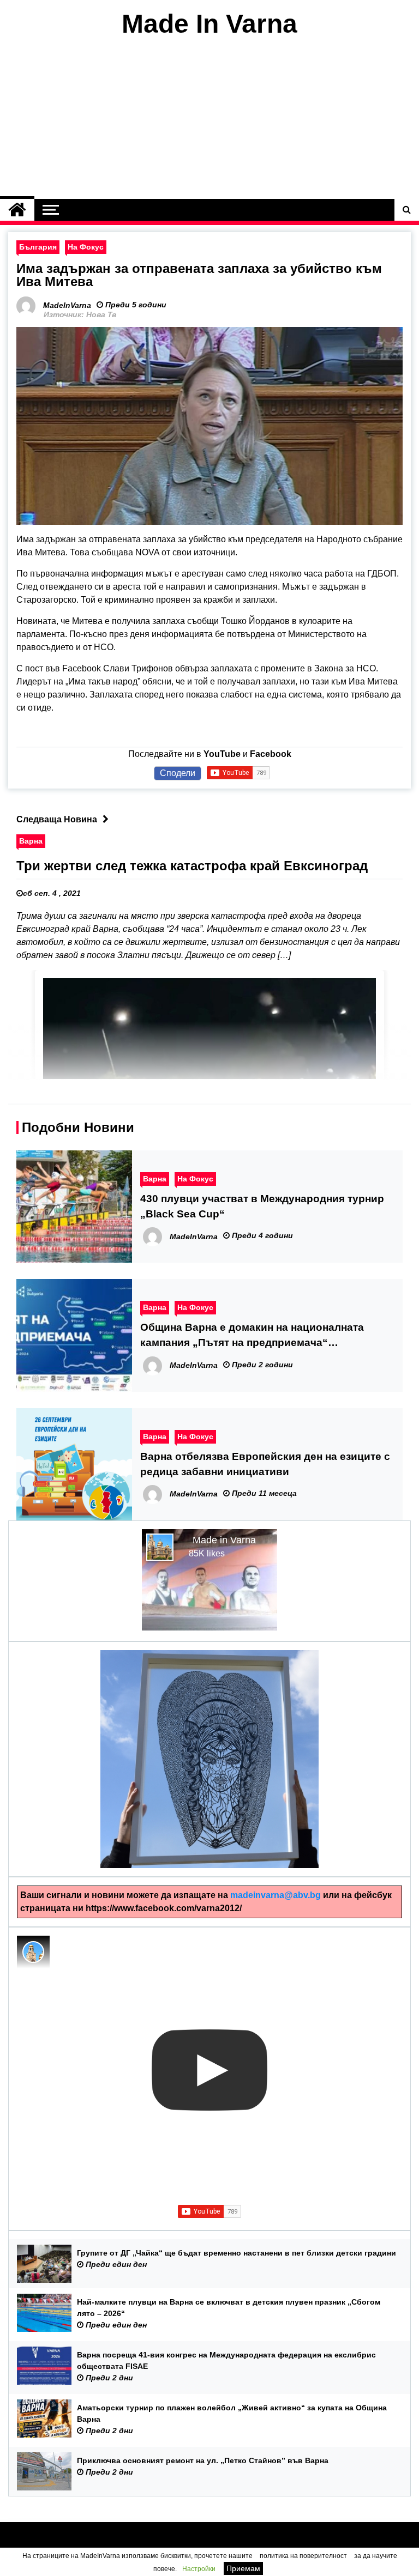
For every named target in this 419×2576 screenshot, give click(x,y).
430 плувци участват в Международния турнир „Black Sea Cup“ (262, 1206)
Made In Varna (209, 24)
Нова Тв (101, 314)
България (38, 247)
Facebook (271, 754)
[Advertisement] (209, 119)
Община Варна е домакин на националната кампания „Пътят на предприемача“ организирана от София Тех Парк (252, 1336)
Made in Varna (224, 1540)
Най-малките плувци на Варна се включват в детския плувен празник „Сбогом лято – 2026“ (229, 2308)
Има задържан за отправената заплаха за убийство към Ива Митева (199, 275)
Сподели (178, 773)
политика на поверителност (303, 2556)
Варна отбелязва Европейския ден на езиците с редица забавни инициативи (265, 1464)
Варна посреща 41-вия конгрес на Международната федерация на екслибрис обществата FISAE (226, 2360)
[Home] (17, 210)
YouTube (222, 754)
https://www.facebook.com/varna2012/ (164, 1908)
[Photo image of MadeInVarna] (33, 1952)
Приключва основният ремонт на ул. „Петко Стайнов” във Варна (203, 2460)
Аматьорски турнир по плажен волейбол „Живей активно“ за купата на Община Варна (232, 2413)
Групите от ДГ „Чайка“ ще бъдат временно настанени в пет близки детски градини (237, 2253)
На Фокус (86, 247)
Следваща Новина (57, 819)
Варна (31, 841)
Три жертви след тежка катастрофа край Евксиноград (192, 866)
